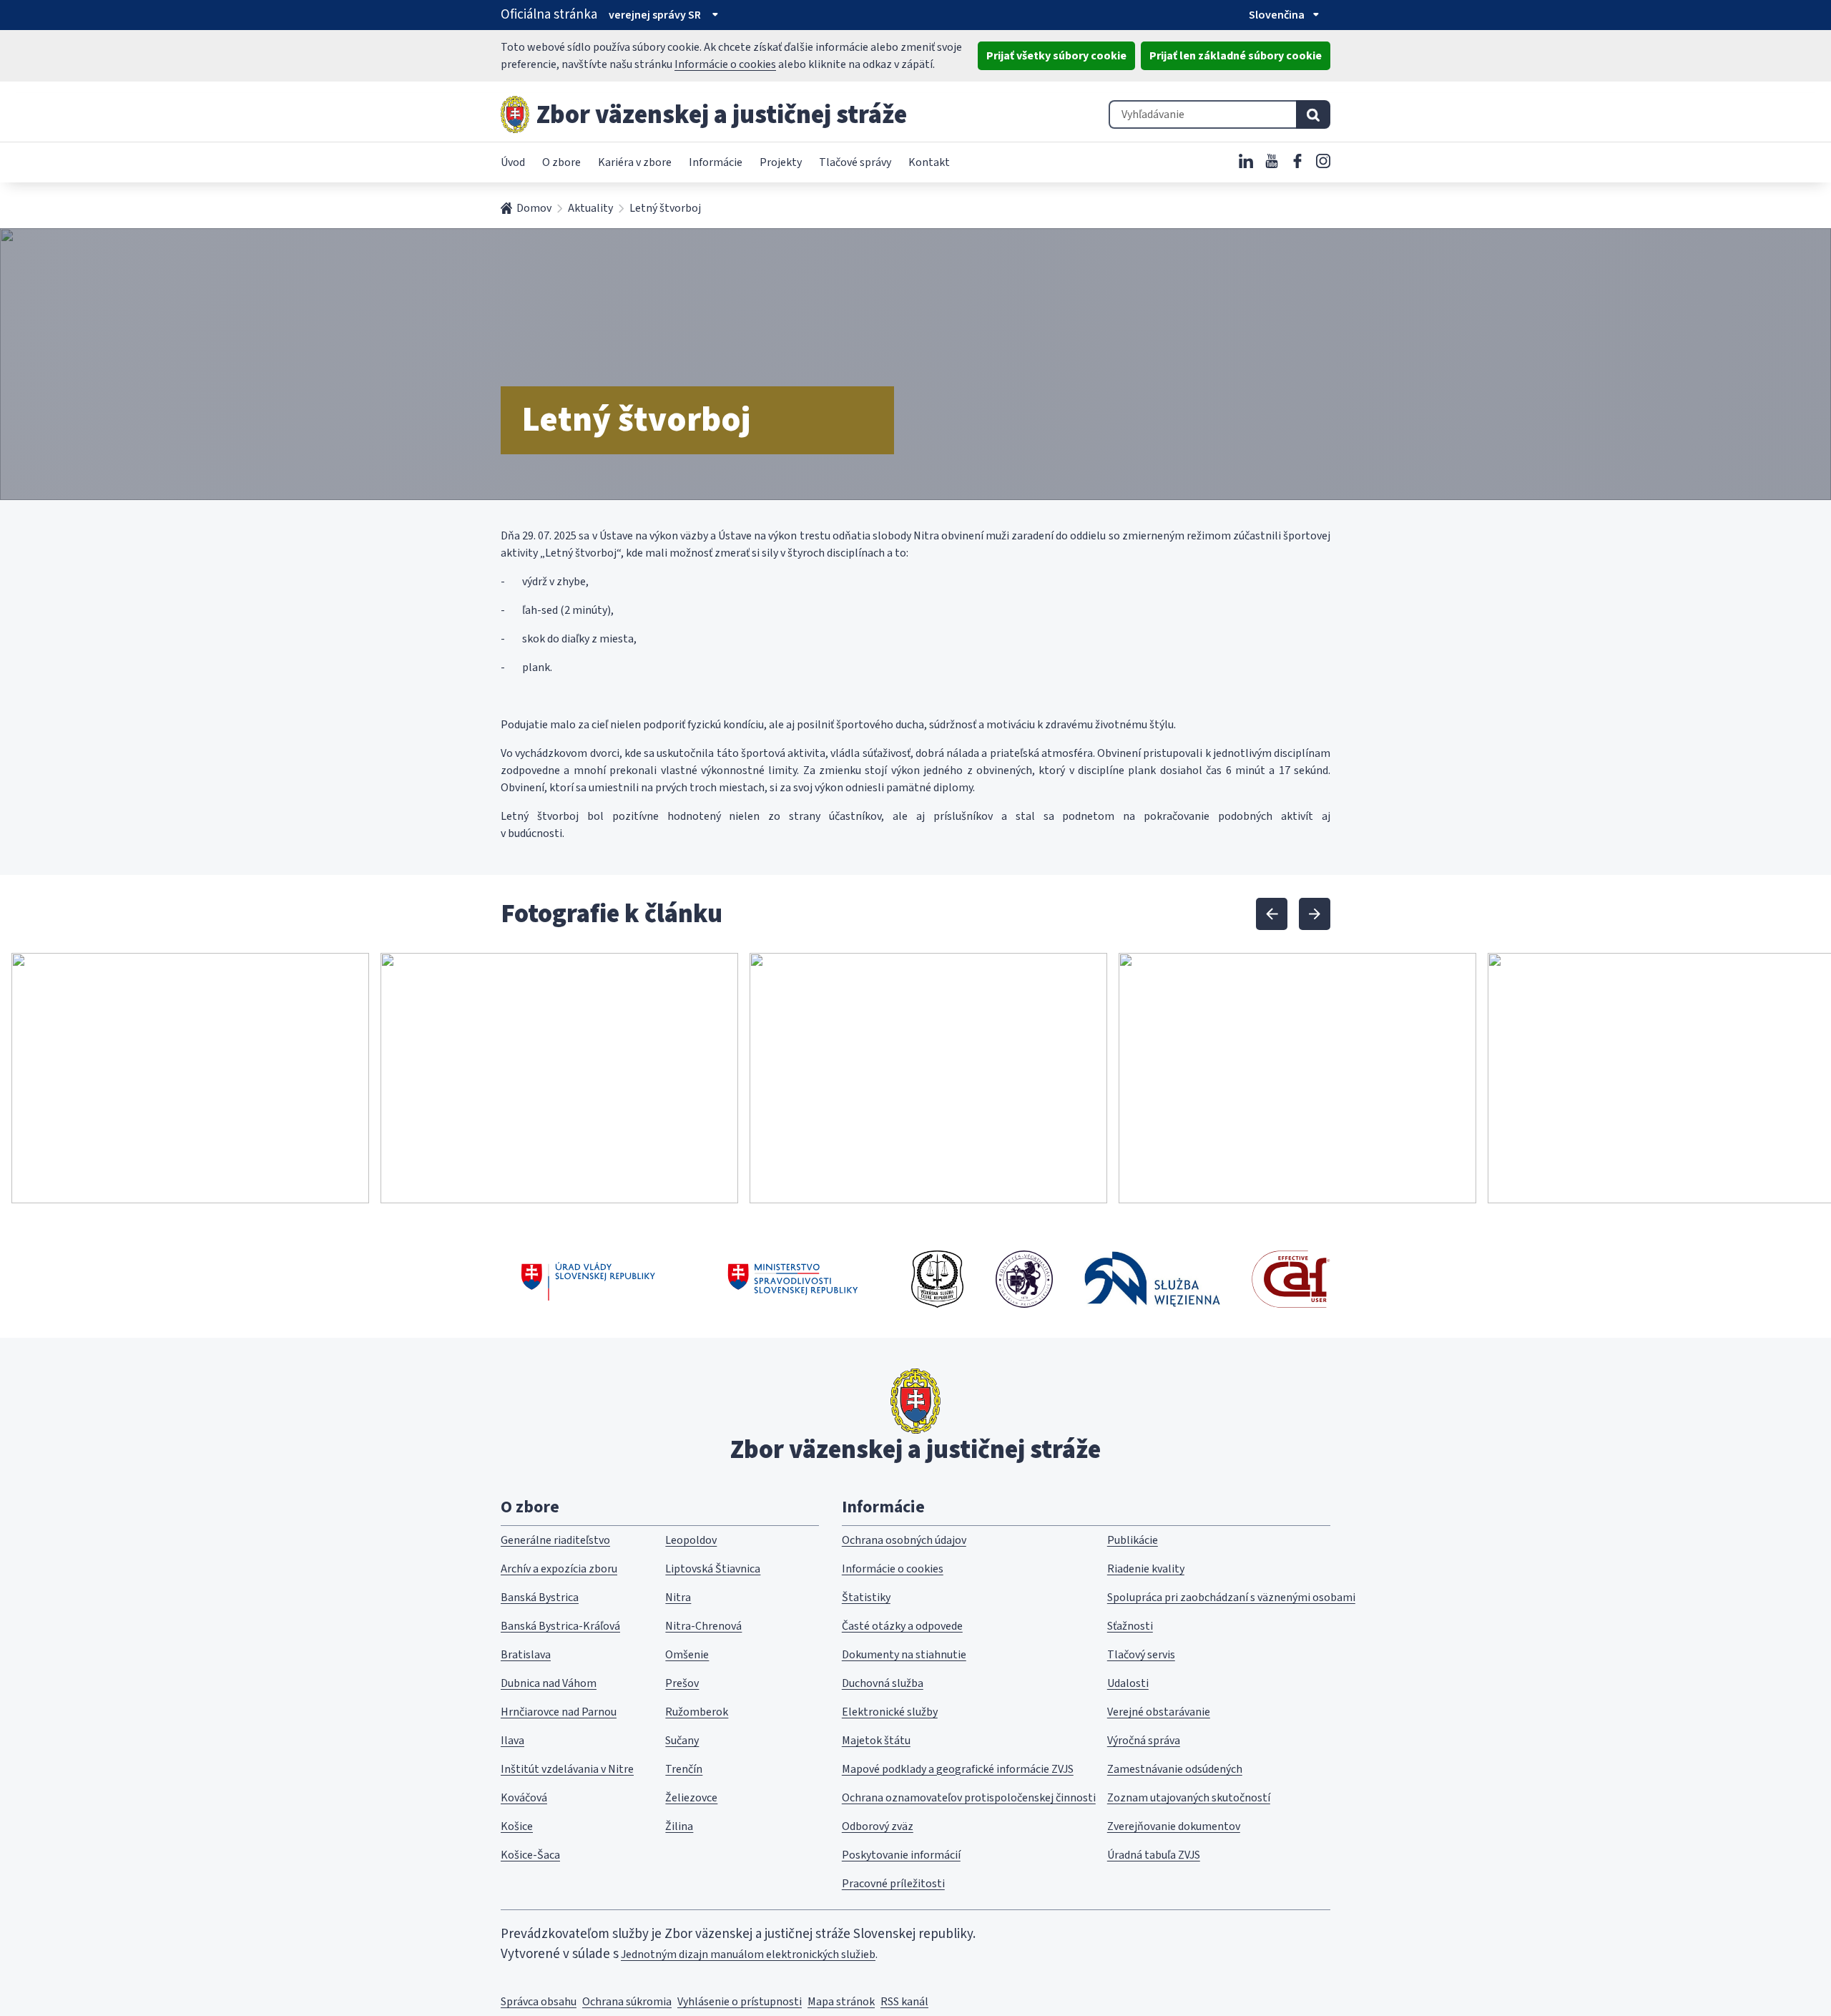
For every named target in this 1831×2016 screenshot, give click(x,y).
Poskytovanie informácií (901, 1855)
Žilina (679, 1826)
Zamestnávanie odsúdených (1175, 1769)
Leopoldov (691, 1540)
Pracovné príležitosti (893, 1884)
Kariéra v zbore (635, 162)
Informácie (716, 162)
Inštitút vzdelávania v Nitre (567, 1769)
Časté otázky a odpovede (902, 1626)
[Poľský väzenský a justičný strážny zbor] (1152, 1279)
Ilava (512, 1741)
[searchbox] (1202, 114)
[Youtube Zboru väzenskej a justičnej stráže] (1272, 161)
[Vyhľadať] (1313, 114)
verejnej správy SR (655, 15)
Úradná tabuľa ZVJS (1154, 1855)
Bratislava (526, 1655)
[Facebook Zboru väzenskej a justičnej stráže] (1297, 161)
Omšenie (687, 1655)
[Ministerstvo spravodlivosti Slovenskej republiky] (794, 1279)
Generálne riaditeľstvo (555, 1540)
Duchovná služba (883, 1683)
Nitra (678, 1597)
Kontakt (929, 162)
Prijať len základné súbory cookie (1236, 56)
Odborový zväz (878, 1826)
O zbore (561, 162)
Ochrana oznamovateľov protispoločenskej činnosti (969, 1798)
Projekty (781, 162)
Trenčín (684, 1769)
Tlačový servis (1141, 1655)
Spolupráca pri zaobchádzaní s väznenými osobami (1231, 1597)
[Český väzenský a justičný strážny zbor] (937, 1279)
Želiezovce (691, 1798)
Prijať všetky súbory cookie (1056, 56)
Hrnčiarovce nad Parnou (559, 1712)
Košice (517, 1826)
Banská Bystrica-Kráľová (560, 1626)
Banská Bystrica (540, 1597)
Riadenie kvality (1146, 1569)
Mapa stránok (841, 2002)
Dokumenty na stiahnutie (904, 1655)
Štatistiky (866, 1597)
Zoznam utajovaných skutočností (1189, 1798)
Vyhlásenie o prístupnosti (740, 2002)
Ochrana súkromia (627, 2002)
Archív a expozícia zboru (559, 1569)
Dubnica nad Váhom (549, 1683)
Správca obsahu (539, 2002)
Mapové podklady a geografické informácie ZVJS (958, 1769)
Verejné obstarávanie (1159, 1712)
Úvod (513, 162)
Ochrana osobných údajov (904, 1540)
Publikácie (1133, 1540)
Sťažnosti (1130, 1626)
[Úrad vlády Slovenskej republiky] (588, 1279)
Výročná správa (1144, 1741)
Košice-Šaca (530, 1855)
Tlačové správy (855, 162)
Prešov (682, 1683)
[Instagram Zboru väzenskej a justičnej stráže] (1323, 161)
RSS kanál (904, 2002)
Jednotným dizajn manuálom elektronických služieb (748, 1954)
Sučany (682, 1741)
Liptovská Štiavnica (713, 1569)
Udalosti (1128, 1683)
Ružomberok (697, 1712)
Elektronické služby (890, 1712)
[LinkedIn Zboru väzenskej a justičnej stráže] (1246, 161)
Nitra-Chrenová (703, 1626)
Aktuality (590, 208)
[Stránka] (515, 114)
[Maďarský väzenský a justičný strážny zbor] (1024, 1279)
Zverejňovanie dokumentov (1174, 1826)
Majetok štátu (876, 1741)
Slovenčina (1277, 15)
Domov (534, 208)
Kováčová (524, 1798)
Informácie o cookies (725, 64)
